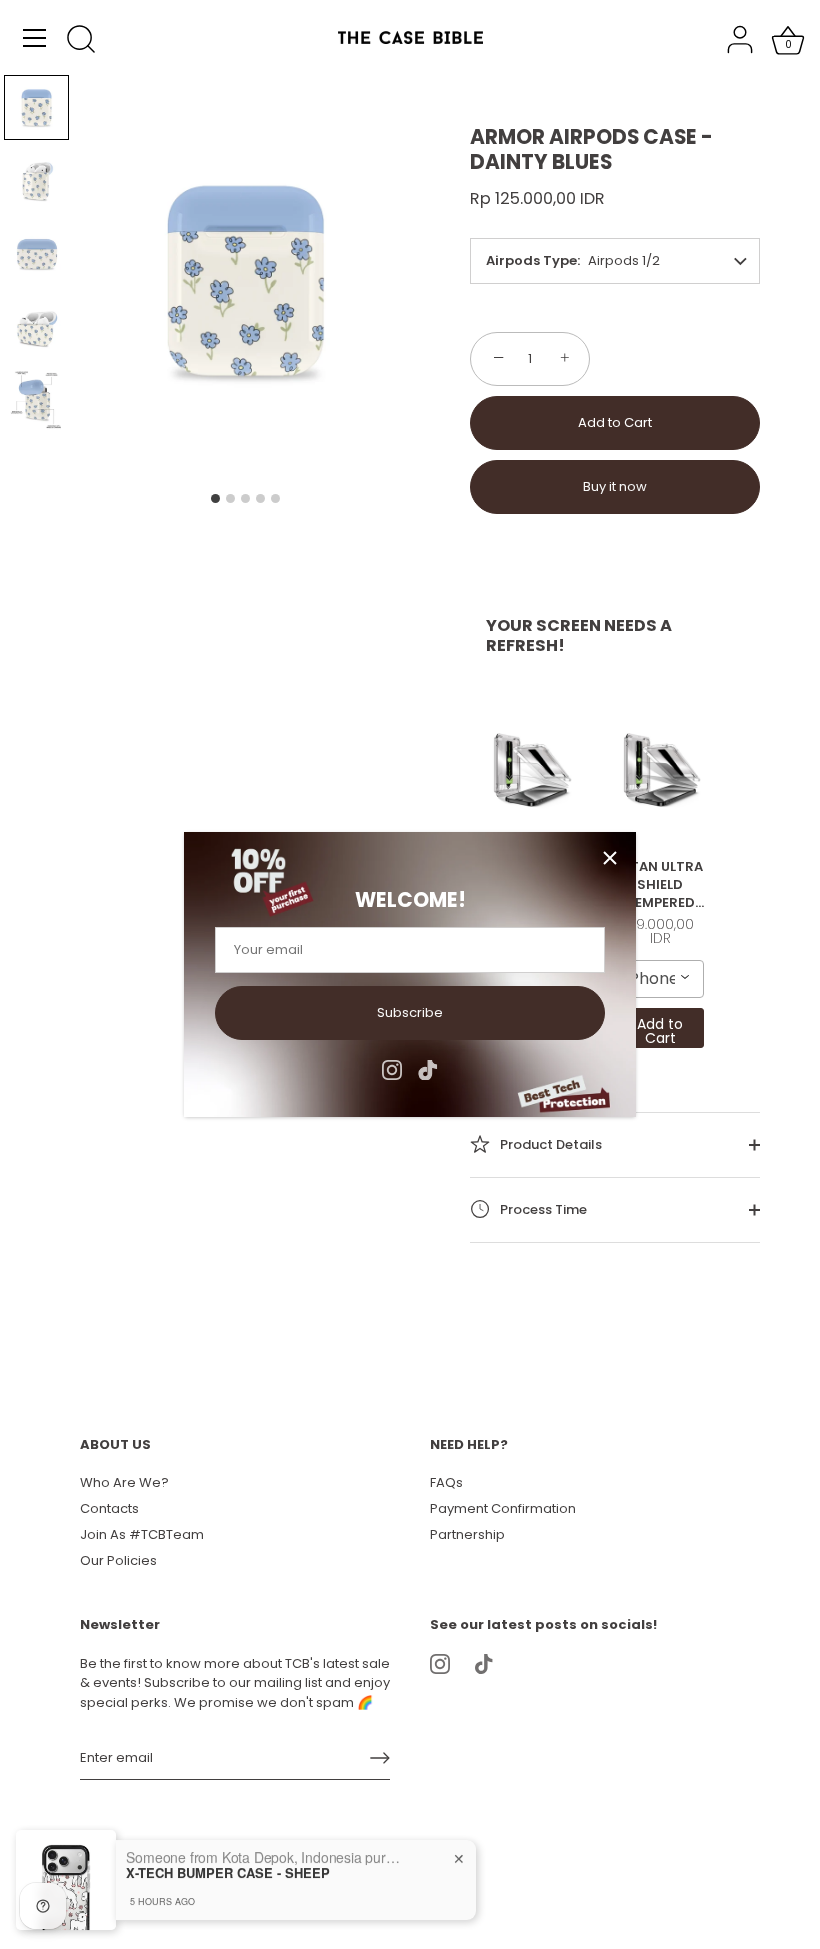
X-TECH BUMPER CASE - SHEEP (228, 1872)
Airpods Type (531, 260)
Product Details (549, 1144)
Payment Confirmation (503, 1508)
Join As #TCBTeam (142, 1534)
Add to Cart (615, 422)
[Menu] (35, 38)
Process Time (542, 1209)
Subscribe (410, 1012)
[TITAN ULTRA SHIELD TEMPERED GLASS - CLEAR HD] (531, 770)
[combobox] (661, 979)
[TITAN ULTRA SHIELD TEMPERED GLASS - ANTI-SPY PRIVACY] (661, 770)
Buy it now (615, 486)
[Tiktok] (428, 1068)
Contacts (109, 1508)
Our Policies (118, 1560)
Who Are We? (124, 1482)
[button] (36, 107)
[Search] (81, 41)
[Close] (610, 858)
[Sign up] (380, 1758)
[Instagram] (392, 1068)
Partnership (467, 1534)
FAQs (446, 1482)
